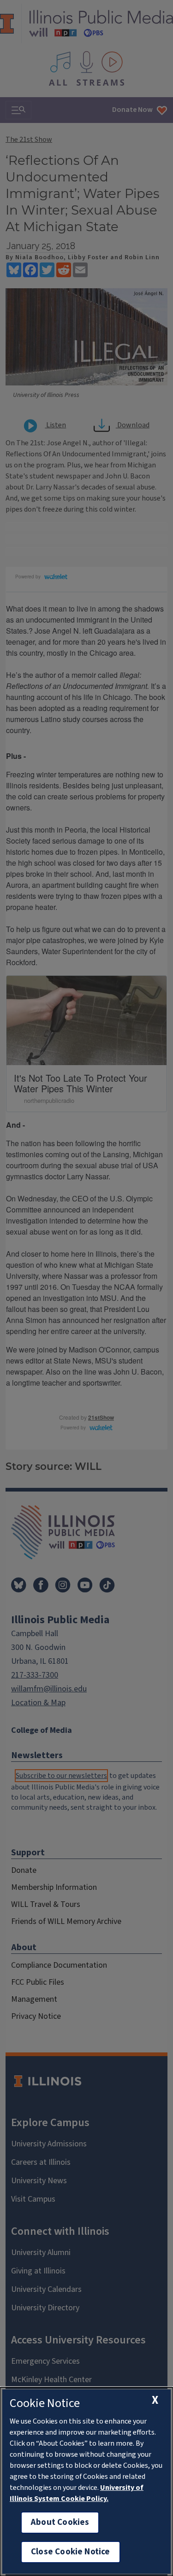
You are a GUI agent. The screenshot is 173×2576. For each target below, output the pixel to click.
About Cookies (60, 2522)
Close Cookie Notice (71, 2552)
